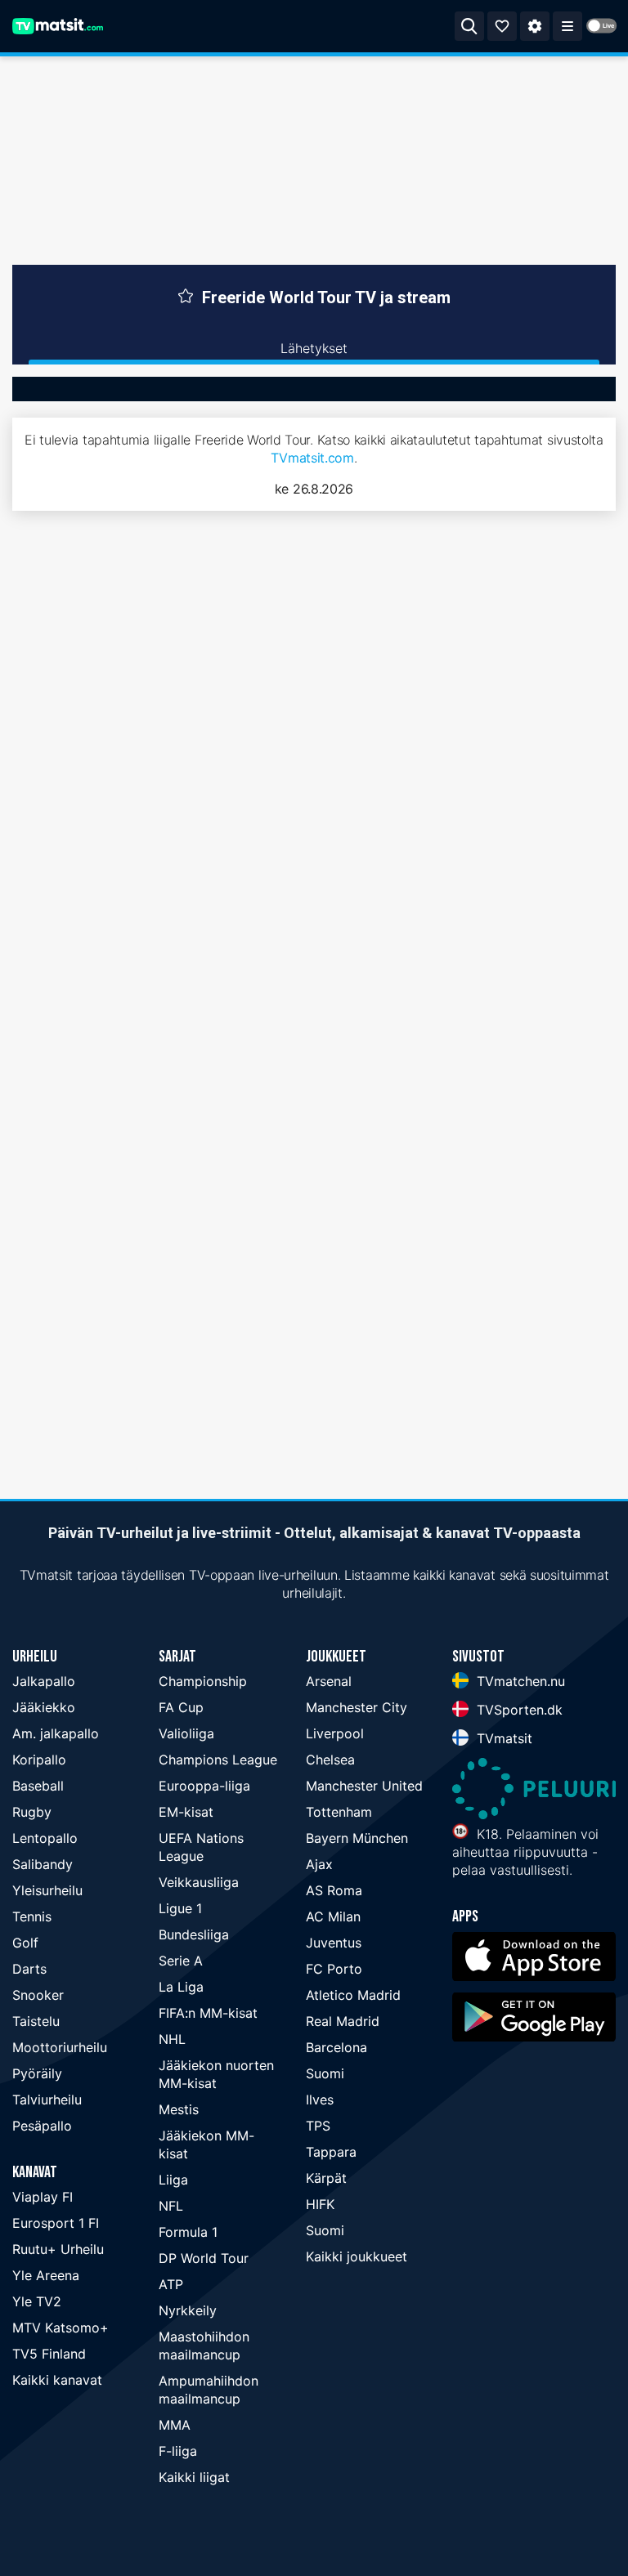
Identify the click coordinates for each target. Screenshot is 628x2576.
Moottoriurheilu (60, 2047)
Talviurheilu (47, 2100)
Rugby (32, 1812)
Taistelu (36, 2021)
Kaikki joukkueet (357, 2256)
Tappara (331, 2152)
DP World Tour (204, 2258)
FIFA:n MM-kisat (208, 2013)
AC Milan (333, 1916)
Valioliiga (186, 1733)
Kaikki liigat (194, 2477)
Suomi (325, 2073)
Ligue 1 (180, 1908)
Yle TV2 (37, 2301)
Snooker (38, 1995)
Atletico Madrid (353, 1995)
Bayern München (357, 1838)
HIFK (320, 2204)
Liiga (173, 2180)
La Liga (181, 1987)
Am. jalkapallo (56, 1733)
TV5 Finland (49, 2354)
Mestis (179, 2109)
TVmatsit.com (312, 458)
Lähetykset (314, 348)
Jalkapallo (44, 1681)
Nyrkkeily (188, 2310)
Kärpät (326, 2178)
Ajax (319, 1864)
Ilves (320, 2100)
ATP (171, 2284)
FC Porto (334, 1969)
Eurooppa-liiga (204, 1786)
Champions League (218, 1760)
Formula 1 (188, 2232)
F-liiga (178, 2451)
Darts (29, 1969)
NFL (171, 2206)
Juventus (334, 1943)
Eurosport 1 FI (56, 2223)
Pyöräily (37, 2073)
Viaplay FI (43, 2197)
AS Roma (334, 1890)
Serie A (181, 1961)
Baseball (38, 1786)
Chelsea (330, 1760)
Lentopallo (45, 1838)
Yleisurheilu (47, 1890)
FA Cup (181, 1707)
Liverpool (335, 1733)
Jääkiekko (44, 1707)
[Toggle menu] (567, 26)
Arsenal (329, 1681)
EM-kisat (186, 1812)
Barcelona (336, 2047)
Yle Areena (46, 2275)
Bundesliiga (194, 1934)
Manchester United (364, 1786)
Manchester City (357, 1707)
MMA (175, 2425)
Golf (25, 1943)
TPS (318, 2126)
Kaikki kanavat (57, 2380)
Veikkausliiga (199, 1882)
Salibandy (43, 1864)
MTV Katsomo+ (61, 2328)
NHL (172, 2039)
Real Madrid (343, 2021)
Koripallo (39, 1760)
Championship (203, 1681)
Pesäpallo (42, 2126)
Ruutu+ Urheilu (58, 2249)
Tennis (32, 1916)
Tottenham (339, 1812)
